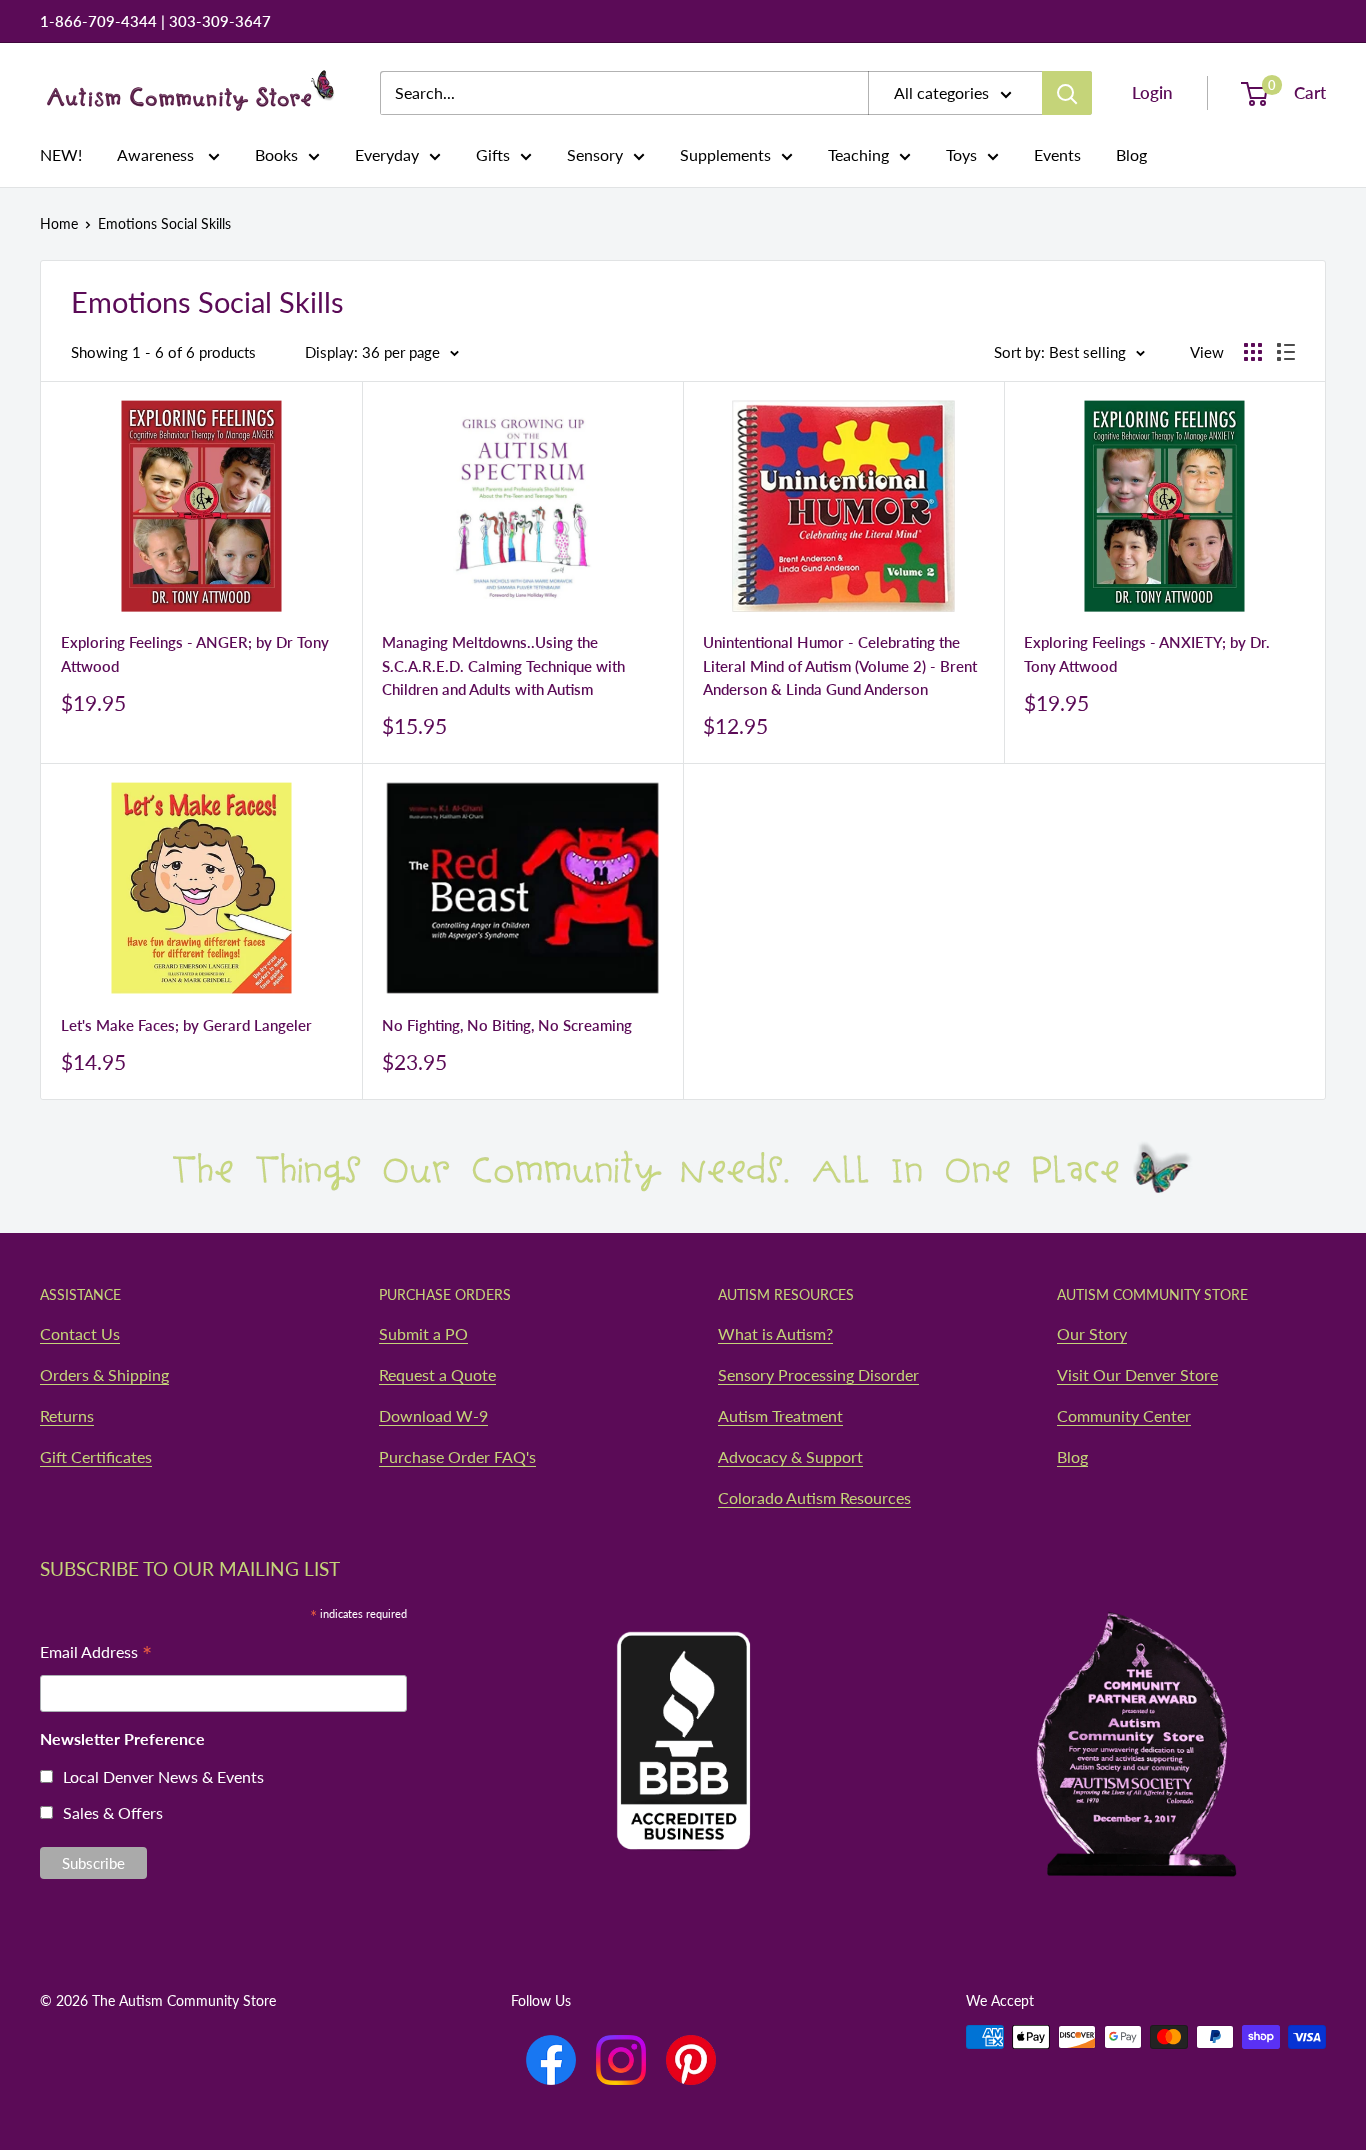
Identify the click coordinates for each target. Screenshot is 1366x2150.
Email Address (96, 1653)
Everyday (387, 154)
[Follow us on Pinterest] (691, 2060)
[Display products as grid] (1253, 352)
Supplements (725, 154)
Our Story (1092, 1333)
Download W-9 (433, 1415)
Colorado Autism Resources (814, 1497)
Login (1152, 92)
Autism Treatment (780, 1415)
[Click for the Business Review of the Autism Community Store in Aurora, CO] (683, 1702)
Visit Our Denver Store (1137, 1374)
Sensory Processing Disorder (818, 1374)
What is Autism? (775, 1333)
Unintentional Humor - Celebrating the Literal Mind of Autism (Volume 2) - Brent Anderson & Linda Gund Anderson (840, 665)
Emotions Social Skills (164, 223)
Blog (1131, 154)
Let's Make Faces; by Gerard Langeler (186, 1025)
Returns (67, 1415)
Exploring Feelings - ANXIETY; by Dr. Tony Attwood (1147, 653)
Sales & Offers (113, 1812)
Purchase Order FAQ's (457, 1456)
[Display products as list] (1286, 352)
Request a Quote (437, 1374)
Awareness (157, 154)
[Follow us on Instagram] (621, 2060)
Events (1057, 154)
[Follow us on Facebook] (551, 2060)
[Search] (1067, 93)
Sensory (595, 154)
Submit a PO (423, 1333)
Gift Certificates (96, 1456)
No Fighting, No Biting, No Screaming (507, 1025)
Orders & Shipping (104, 1374)
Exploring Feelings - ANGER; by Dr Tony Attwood (195, 653)
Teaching (858, 154)
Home (59, 223)
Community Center (1124, 1415)
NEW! (61, 154)
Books (276, 154)
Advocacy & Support (790, 1456)
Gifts (493, 154)
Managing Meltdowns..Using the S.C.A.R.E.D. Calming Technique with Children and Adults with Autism (503, 665)
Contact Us (80, 1333)
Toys (961, 154)
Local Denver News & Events (163, 1776)
